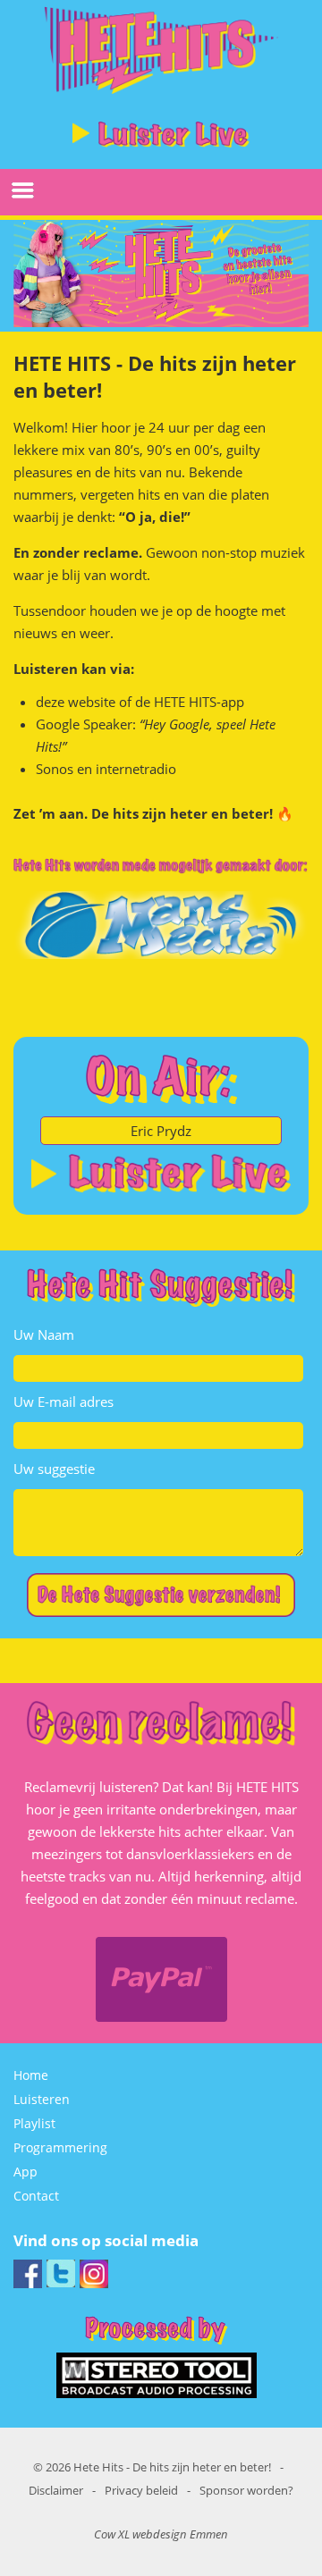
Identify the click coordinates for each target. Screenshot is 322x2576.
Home (31, 2075)
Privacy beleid (141, 2490)
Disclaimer (56, 2490)
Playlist (34, 2123)
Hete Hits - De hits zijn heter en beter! (172, 2467)
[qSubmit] (161, 1597)
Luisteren (42, 2099)
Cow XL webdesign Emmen (161, 2534)
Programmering (60, 2147)
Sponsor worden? (246, 2490)
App (25, 2172)
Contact (36, 2196)
